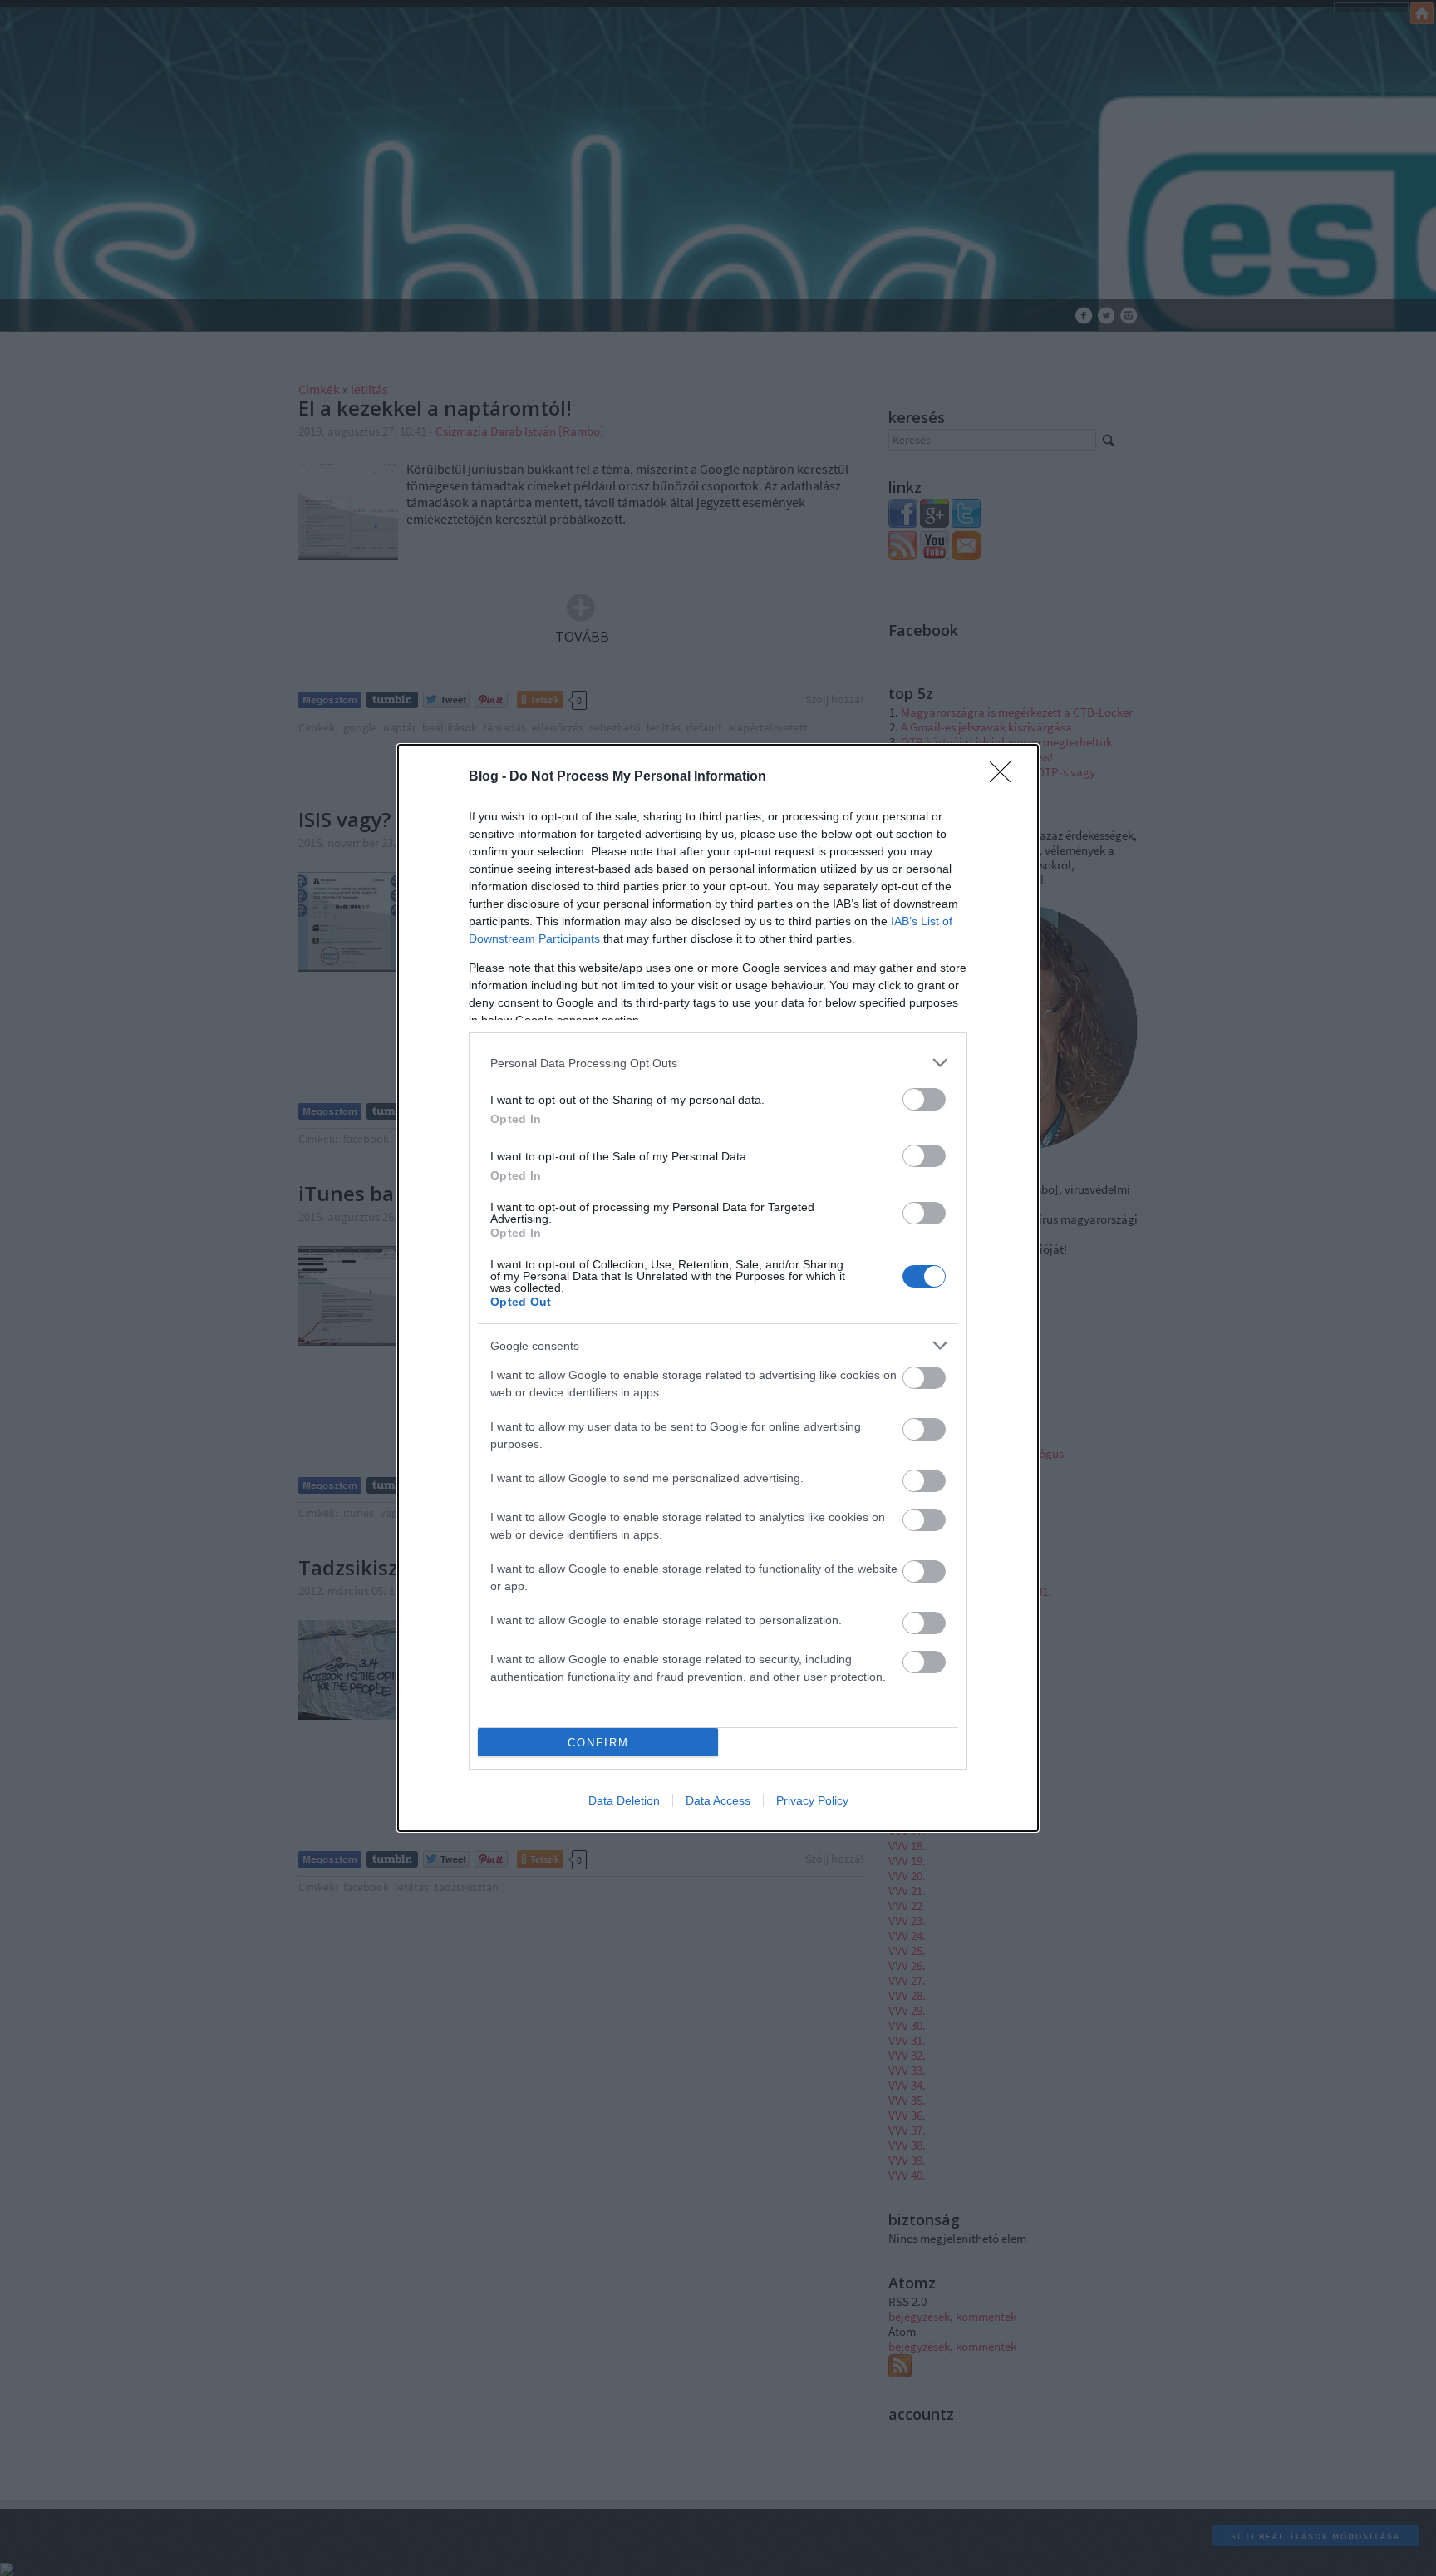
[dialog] (718, 1288)
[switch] (924, 1099)
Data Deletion (624, 1800)
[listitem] (718, 1063)
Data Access (718, 1800)
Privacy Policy (812, 1800)
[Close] (1006, 777)
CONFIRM (598, 1743)
